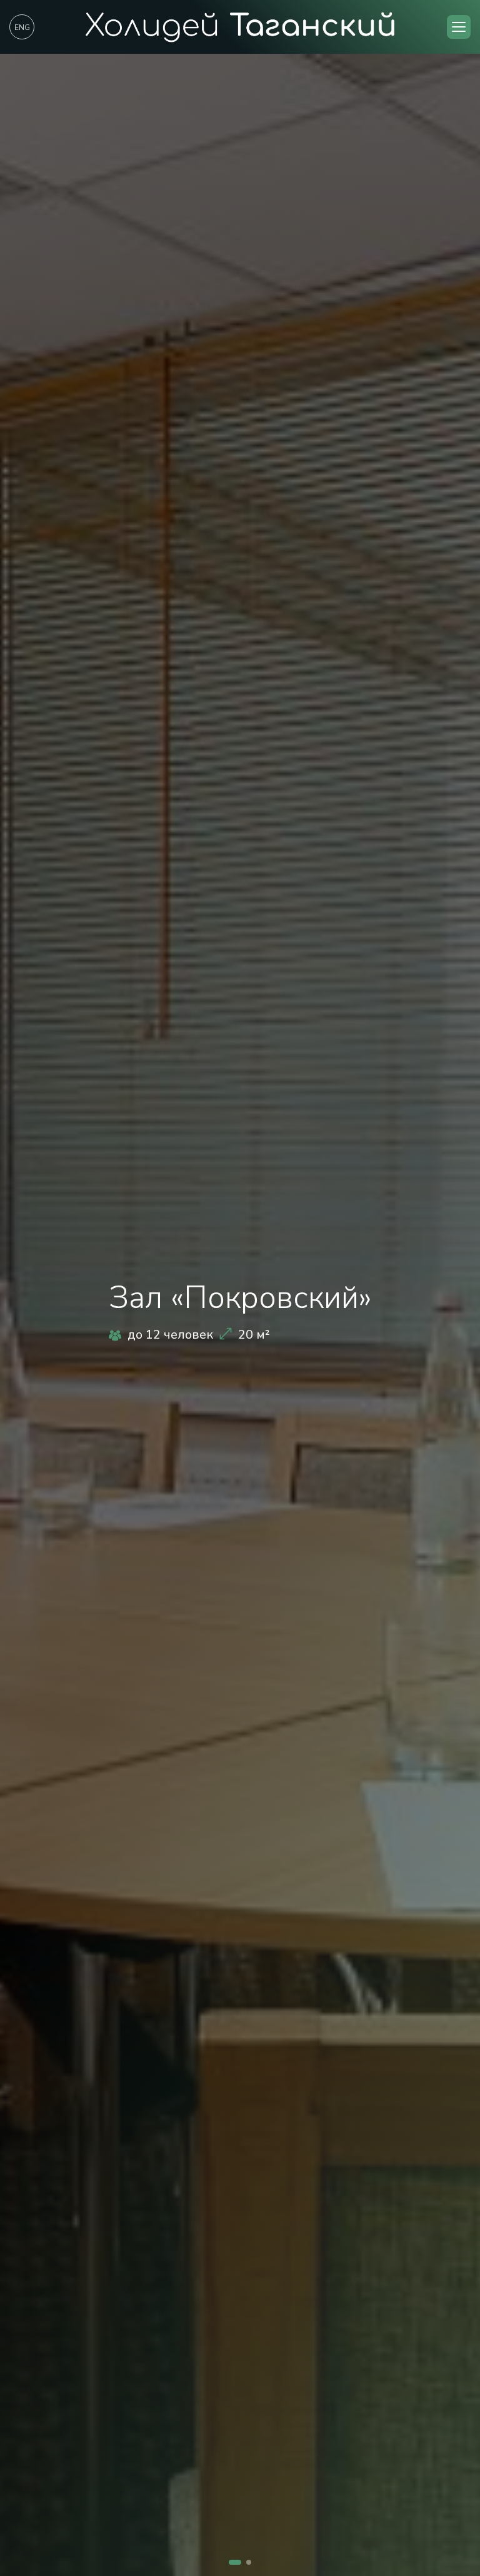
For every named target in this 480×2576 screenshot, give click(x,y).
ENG (22, 28)
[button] (459, 27)
